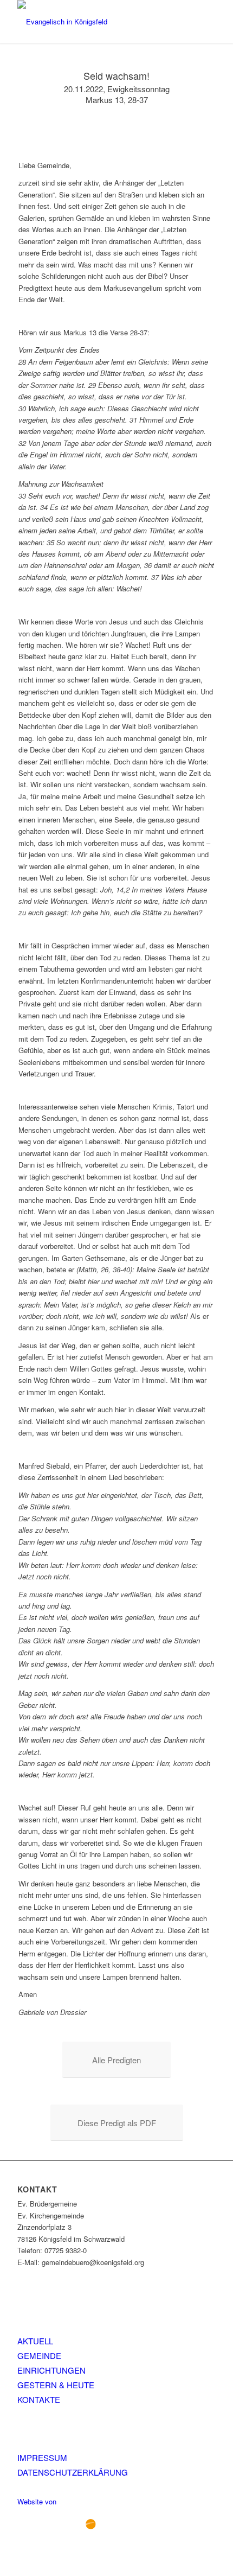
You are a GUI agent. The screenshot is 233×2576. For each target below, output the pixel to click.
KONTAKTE (39, 2399)
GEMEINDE (39, 2355)
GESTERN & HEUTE (56, 2385)
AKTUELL (35, 2341)
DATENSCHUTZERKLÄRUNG (73, 2472)
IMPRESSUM (42, 2457)
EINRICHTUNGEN (51, 2370)
